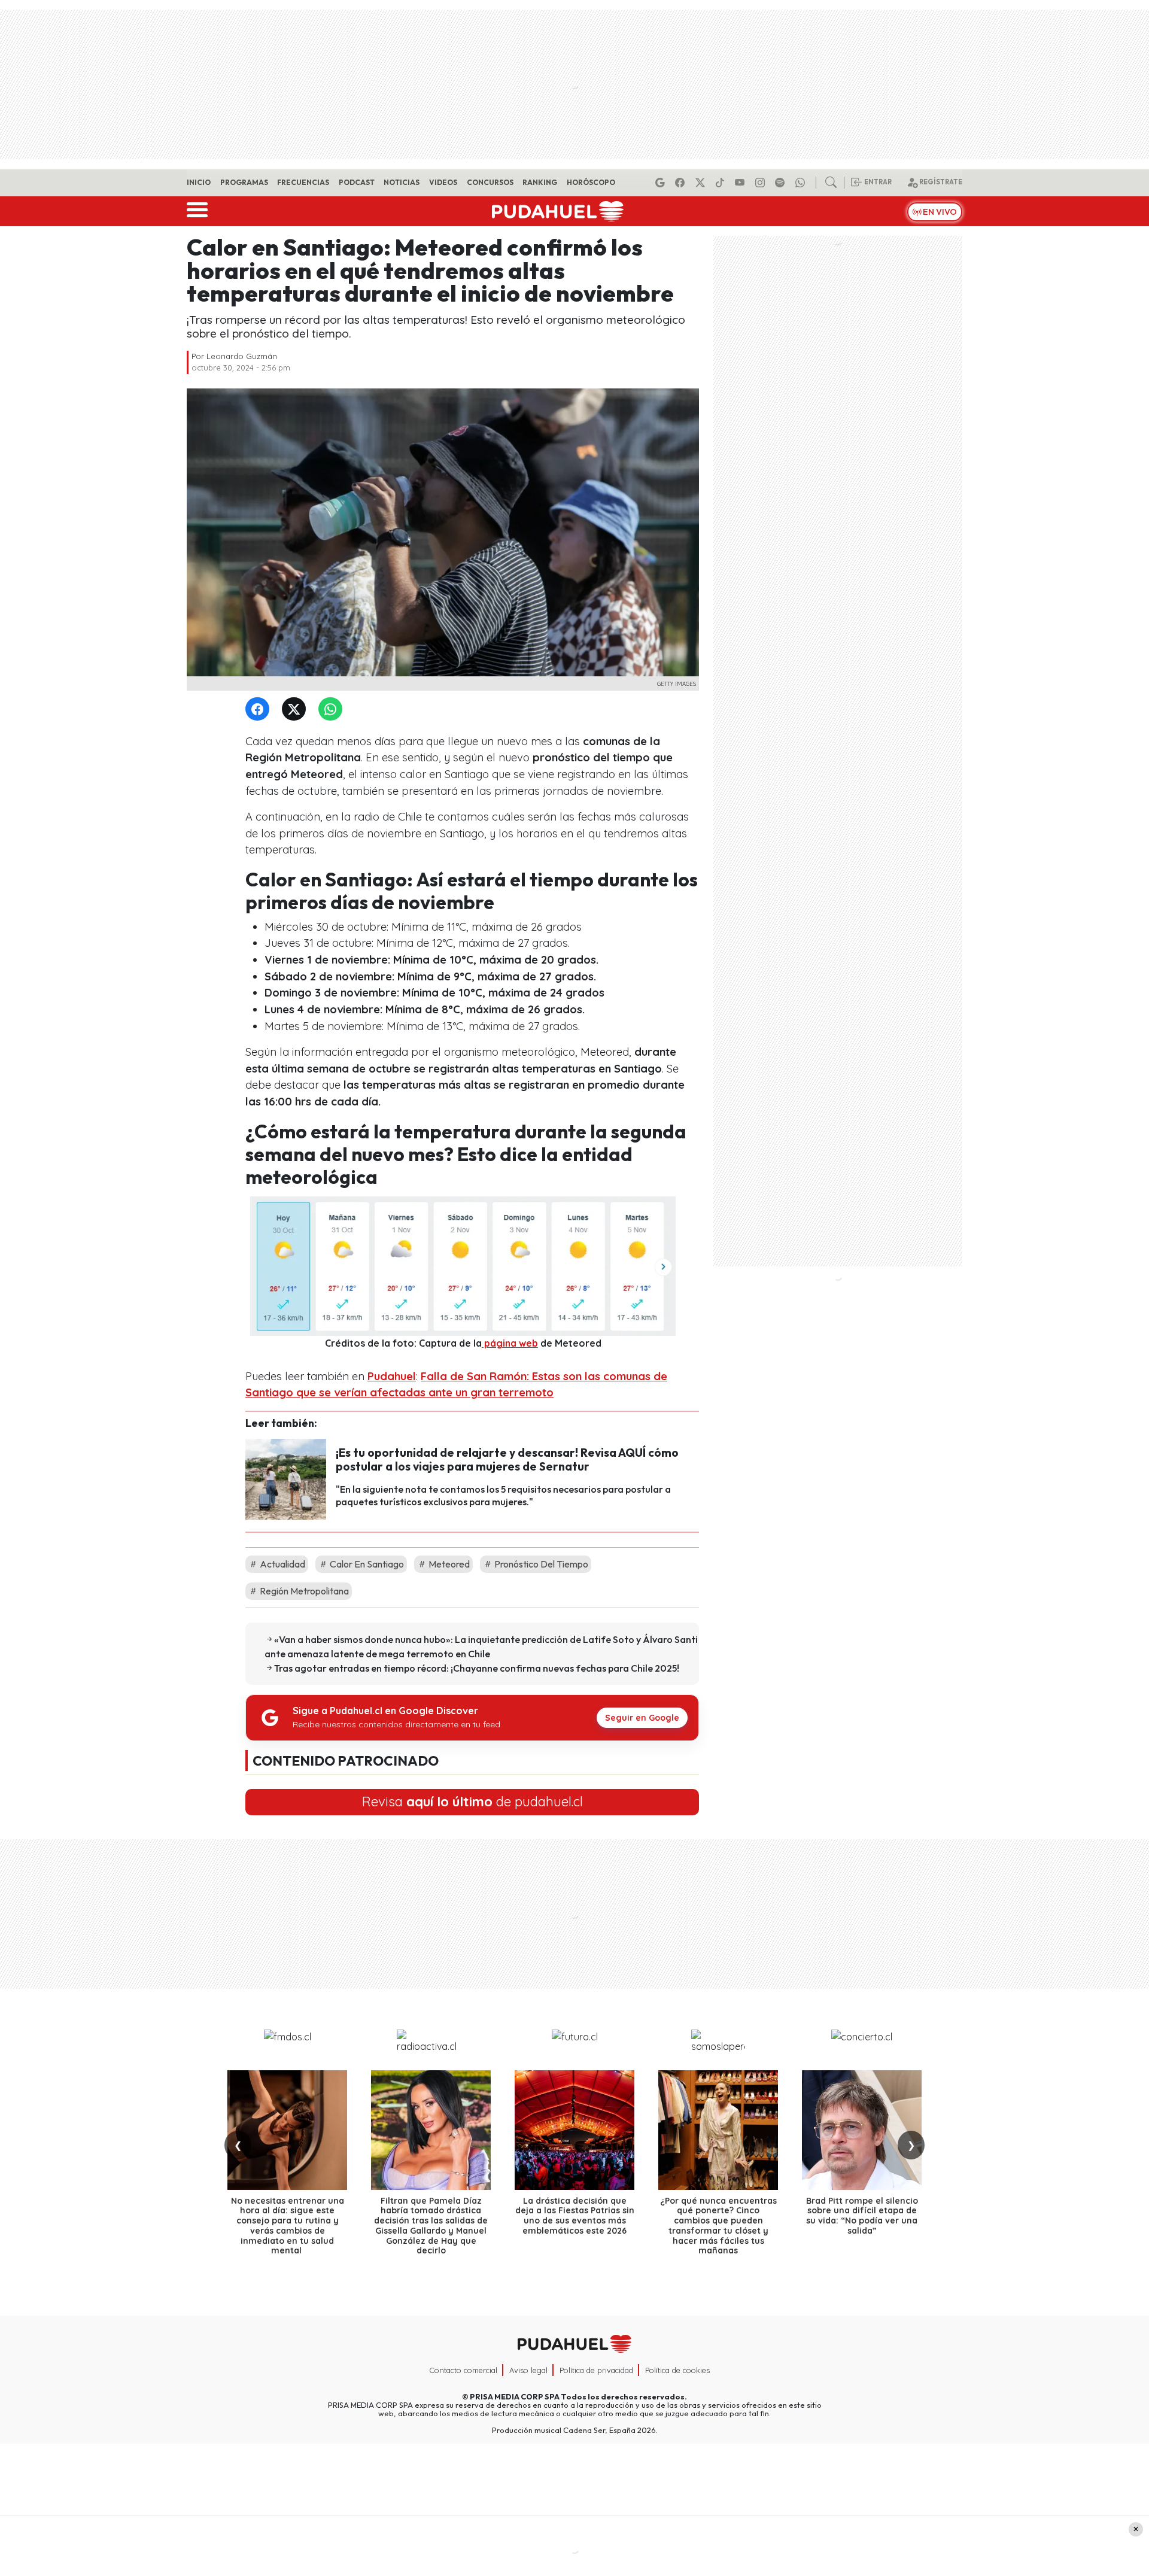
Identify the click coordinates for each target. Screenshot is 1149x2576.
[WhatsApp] (333, 710)
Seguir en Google (642, 1718)
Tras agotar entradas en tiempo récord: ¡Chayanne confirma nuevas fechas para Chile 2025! (477, 1668)
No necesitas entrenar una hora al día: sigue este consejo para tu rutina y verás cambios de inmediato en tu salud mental (288, 2226)
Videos (443, 182)
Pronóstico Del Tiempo (540, 1564)
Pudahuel (392, 1376)
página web (510, 1343)
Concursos (490, 182)
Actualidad (282, 1564)
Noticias (402, 182)
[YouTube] (741, 183)
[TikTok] (722, 183)
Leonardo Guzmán (242, 356)
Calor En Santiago (366, 1564)
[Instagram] (762, 183)
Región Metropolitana (303, 1591)
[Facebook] (682, 183)
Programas (244, 182)
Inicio (199, 182)
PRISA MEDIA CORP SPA (515, 2396)
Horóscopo (591, 182)
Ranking (540, 182)
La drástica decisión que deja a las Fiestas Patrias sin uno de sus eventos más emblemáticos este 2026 (575, 2216)
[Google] (662, 183)
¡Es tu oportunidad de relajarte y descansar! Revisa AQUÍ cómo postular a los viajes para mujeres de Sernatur (507, 1459)
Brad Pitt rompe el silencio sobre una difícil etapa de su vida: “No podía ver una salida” (862, 2216)
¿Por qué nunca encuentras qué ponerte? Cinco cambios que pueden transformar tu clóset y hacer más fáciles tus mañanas (718, 2226)
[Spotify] (782, 183)
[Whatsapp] (802, 183)
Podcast (357, 182)
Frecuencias (303, 182)
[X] (702, 183)
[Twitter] (296, 710)
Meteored (448, 1564)
